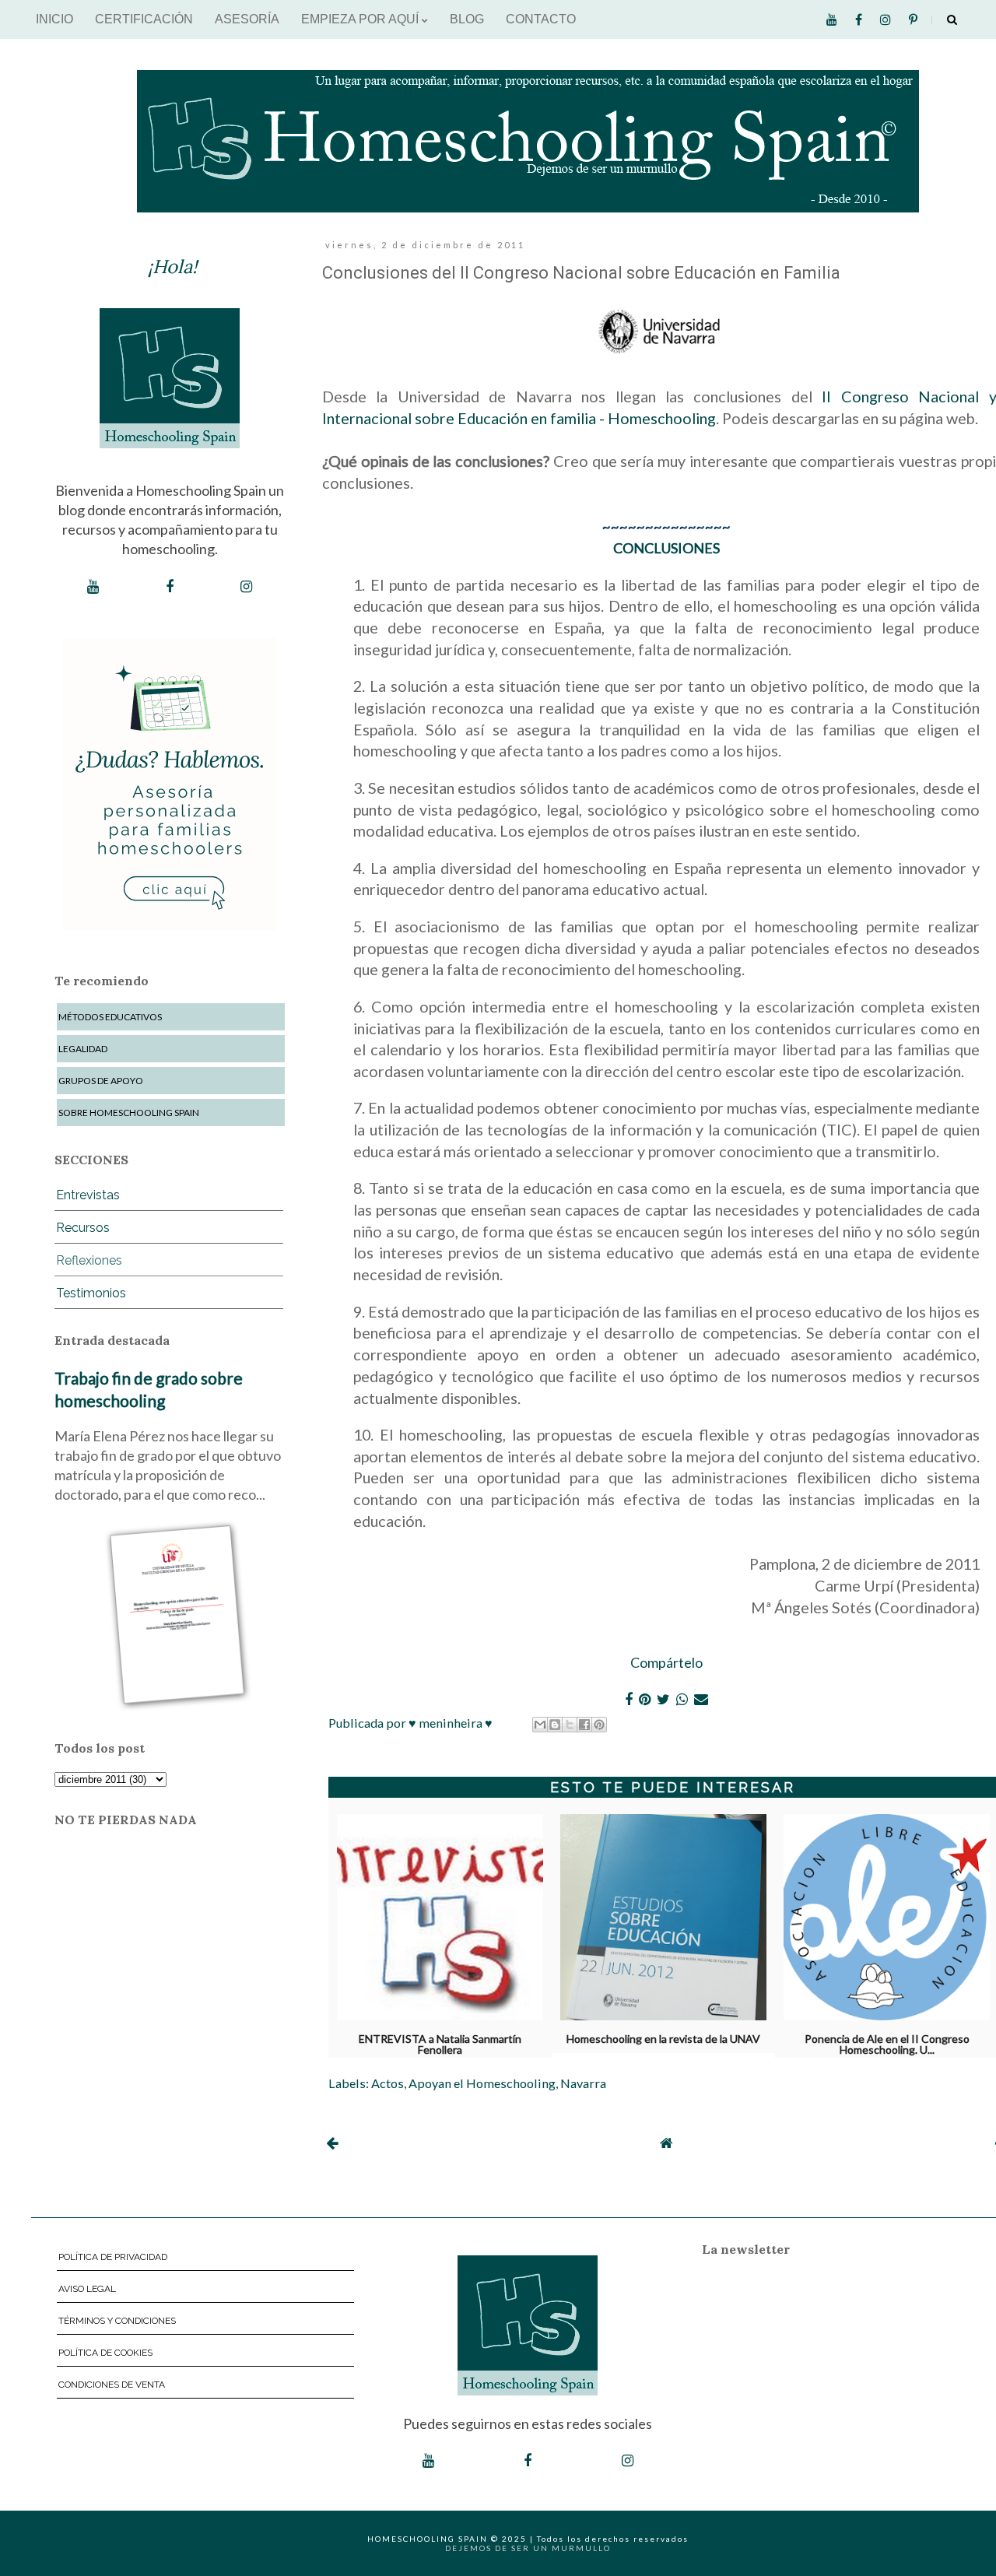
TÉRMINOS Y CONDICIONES (117, 2321)
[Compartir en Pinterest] (599, 1725)
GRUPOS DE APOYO (101, 1081)
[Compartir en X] (570, 1725)
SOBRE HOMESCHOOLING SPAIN (129, 1113)
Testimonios (91, 1293)
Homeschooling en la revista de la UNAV (663, 2039)
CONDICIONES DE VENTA (112, 2385)
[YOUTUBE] (93, 587)
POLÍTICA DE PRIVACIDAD (113, 2257)
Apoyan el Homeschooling (482, 2083)
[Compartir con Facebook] (584, 1725)
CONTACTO (541, 19)
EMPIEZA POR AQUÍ (361, 19)
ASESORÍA (247, 19)
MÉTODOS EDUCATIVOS (110, 1017)
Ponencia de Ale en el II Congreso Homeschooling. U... (887, 2041)
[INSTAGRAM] (246, 587)
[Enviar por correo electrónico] (540, 1725)
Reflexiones (89, 1260)
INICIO (54, 19)
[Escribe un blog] (555, 1725)
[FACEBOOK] (170, 587)
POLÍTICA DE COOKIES (105, 2353)
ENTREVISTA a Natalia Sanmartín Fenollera (440, 2041)
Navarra (583, 2083)
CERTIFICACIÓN (144, 19)
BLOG (467, 19)
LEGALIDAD (83, 1049)
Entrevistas (88, 1195)
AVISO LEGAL (87, 2289)
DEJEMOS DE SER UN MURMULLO (528, 2548)
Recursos (83, 1228)
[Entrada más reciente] (332, 2143)
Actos (388, 2083)
